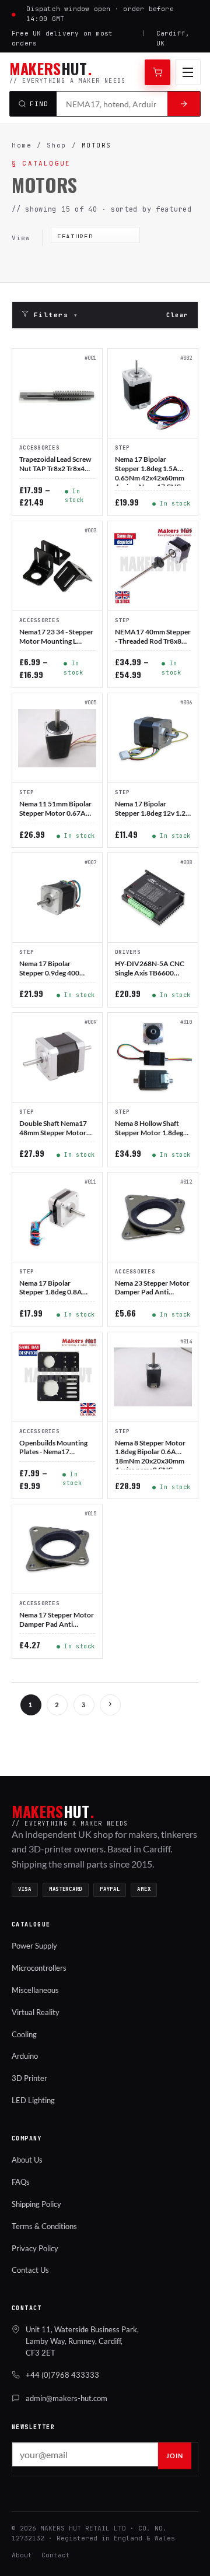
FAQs (21, 2182)
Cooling (24, 2034)
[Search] (184, 104)
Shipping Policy (36, 2204)
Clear (177, 315)
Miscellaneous (35, 1990)
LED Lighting (33, 2100)
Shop (57, 145)
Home (22, 145)
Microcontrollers (39, 1968)
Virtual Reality (36, 2012)
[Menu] (188, 72)
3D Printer (29, 2078)
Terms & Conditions (44, 2226)
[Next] (110, 1705)
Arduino (25, 2056)
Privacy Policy (35, 2248)
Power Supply (34, 1946)
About (22, 2555)
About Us (27, 2160)
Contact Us (30, 2270)
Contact (56, 2555)
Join (175, 2456)
